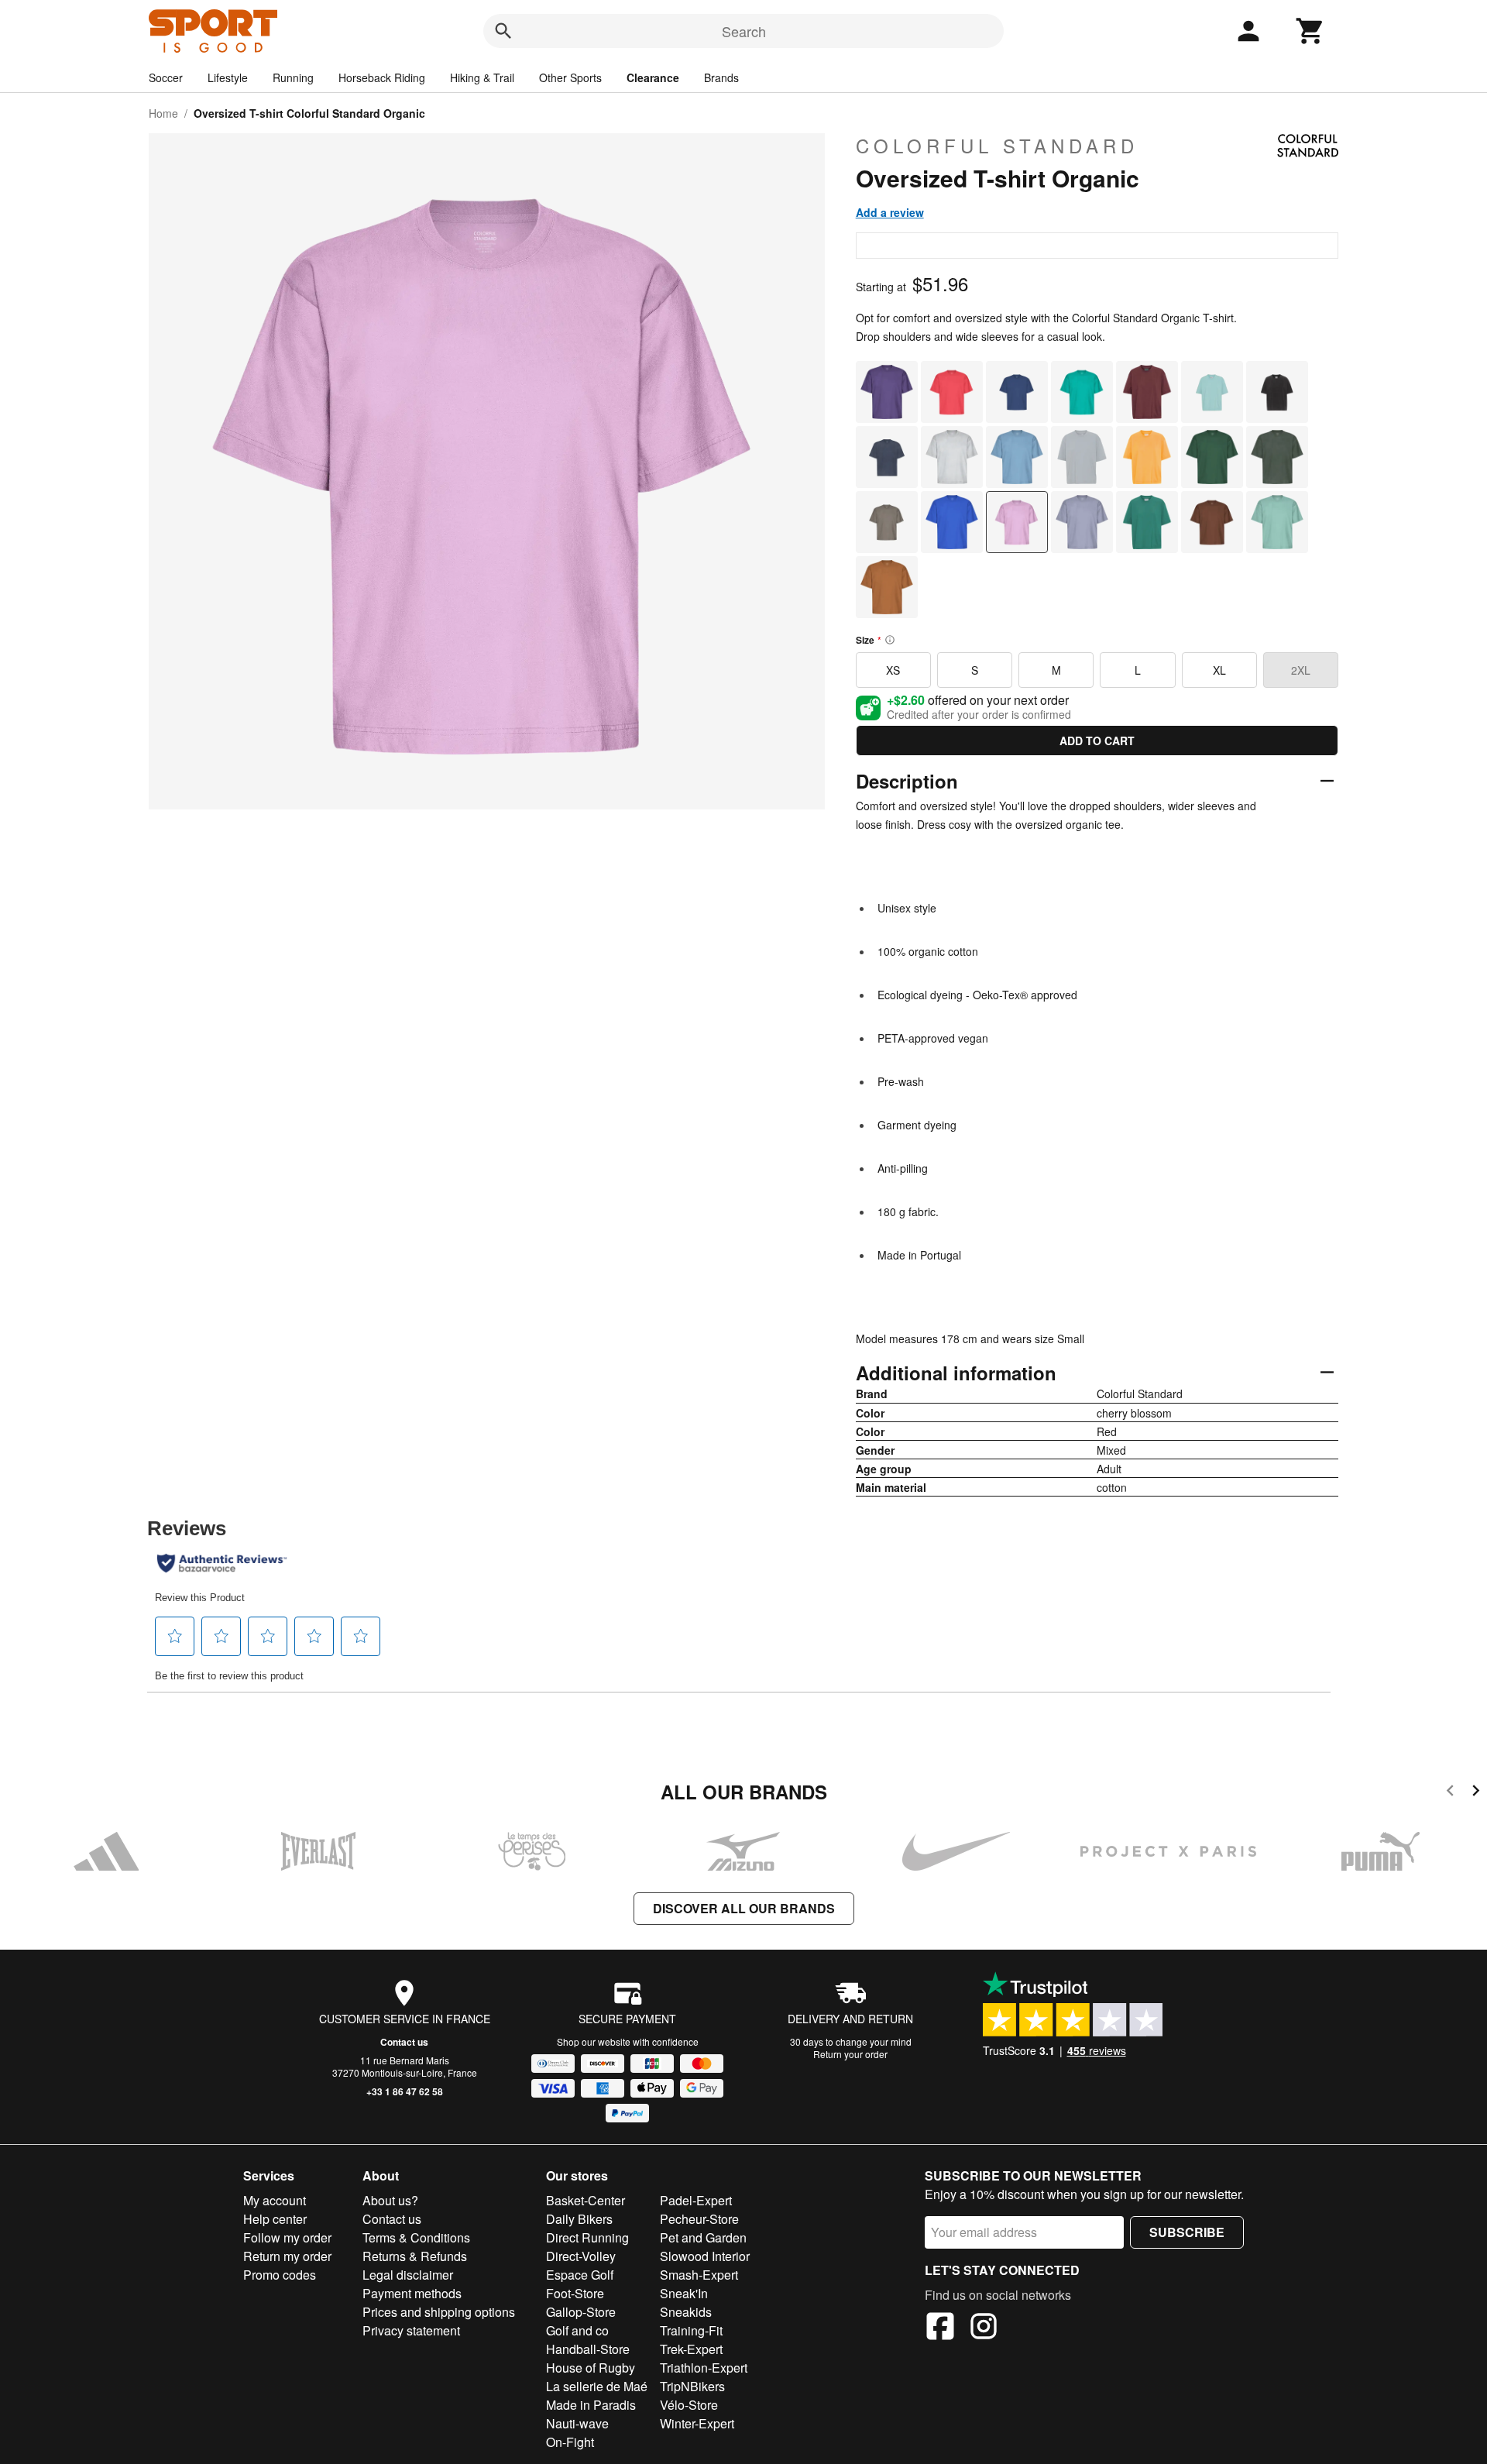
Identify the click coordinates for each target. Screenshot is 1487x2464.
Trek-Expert (691, 2349)
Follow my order (287, 2237)
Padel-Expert (696, 2200)
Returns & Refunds (415, 2256)
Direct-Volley (581, 2256)
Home (163, 113)
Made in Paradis (591, 2405)
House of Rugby (591, 2368)
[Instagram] (984, 2328)
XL (1219, 670)
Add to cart (1097, 741)
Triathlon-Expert (704, 2368)
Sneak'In (684, 2293)
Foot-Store (575, 2293)
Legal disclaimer (408, 2275)
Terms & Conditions (416, 2237)
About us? (390, 2200)
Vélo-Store (689, 2405)
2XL (1301, 670)
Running (293, 77)
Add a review (890, 212)
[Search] (503, 31)
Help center (275, 2219)
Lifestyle (228, 77)
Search (744, 31)
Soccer (166, 77)
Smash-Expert (699, 2275)
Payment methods (412, 2293)
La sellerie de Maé (597, 2386)
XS (893, 670)
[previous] (1450, 1793)
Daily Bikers (579, 2219)
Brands (721, 77)
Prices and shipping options (439, 2312)
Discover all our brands (744, 1908)
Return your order (850, 2054)
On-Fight (570, 2442)
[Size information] (890, 640)
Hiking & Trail (482, 77)
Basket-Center (586, 2200)
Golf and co (577, 2330)
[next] (1476, 1793)
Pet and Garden (703, 2237)
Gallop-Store (581, 2312)
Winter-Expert (697, 2423)
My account (275, 2200)
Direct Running (587, 2237)
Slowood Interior (705, 2256)
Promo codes (280, 2275)
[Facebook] (940, 2328)
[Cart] (1310, 31)
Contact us (404, 2042)
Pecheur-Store (699, 2219)
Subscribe (1187, 2232)
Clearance (653, 77)
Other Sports (570, 77)
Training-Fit (691, 2330)
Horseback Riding (382, 77)
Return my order (287, 2256)
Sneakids (686, 2312)
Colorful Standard (997, 146)
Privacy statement (411, 2330)
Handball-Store (588, 2349)
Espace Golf (580, 2275)
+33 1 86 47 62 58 (405, 2091)
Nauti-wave (577, 2423)
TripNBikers (692, 2386)
